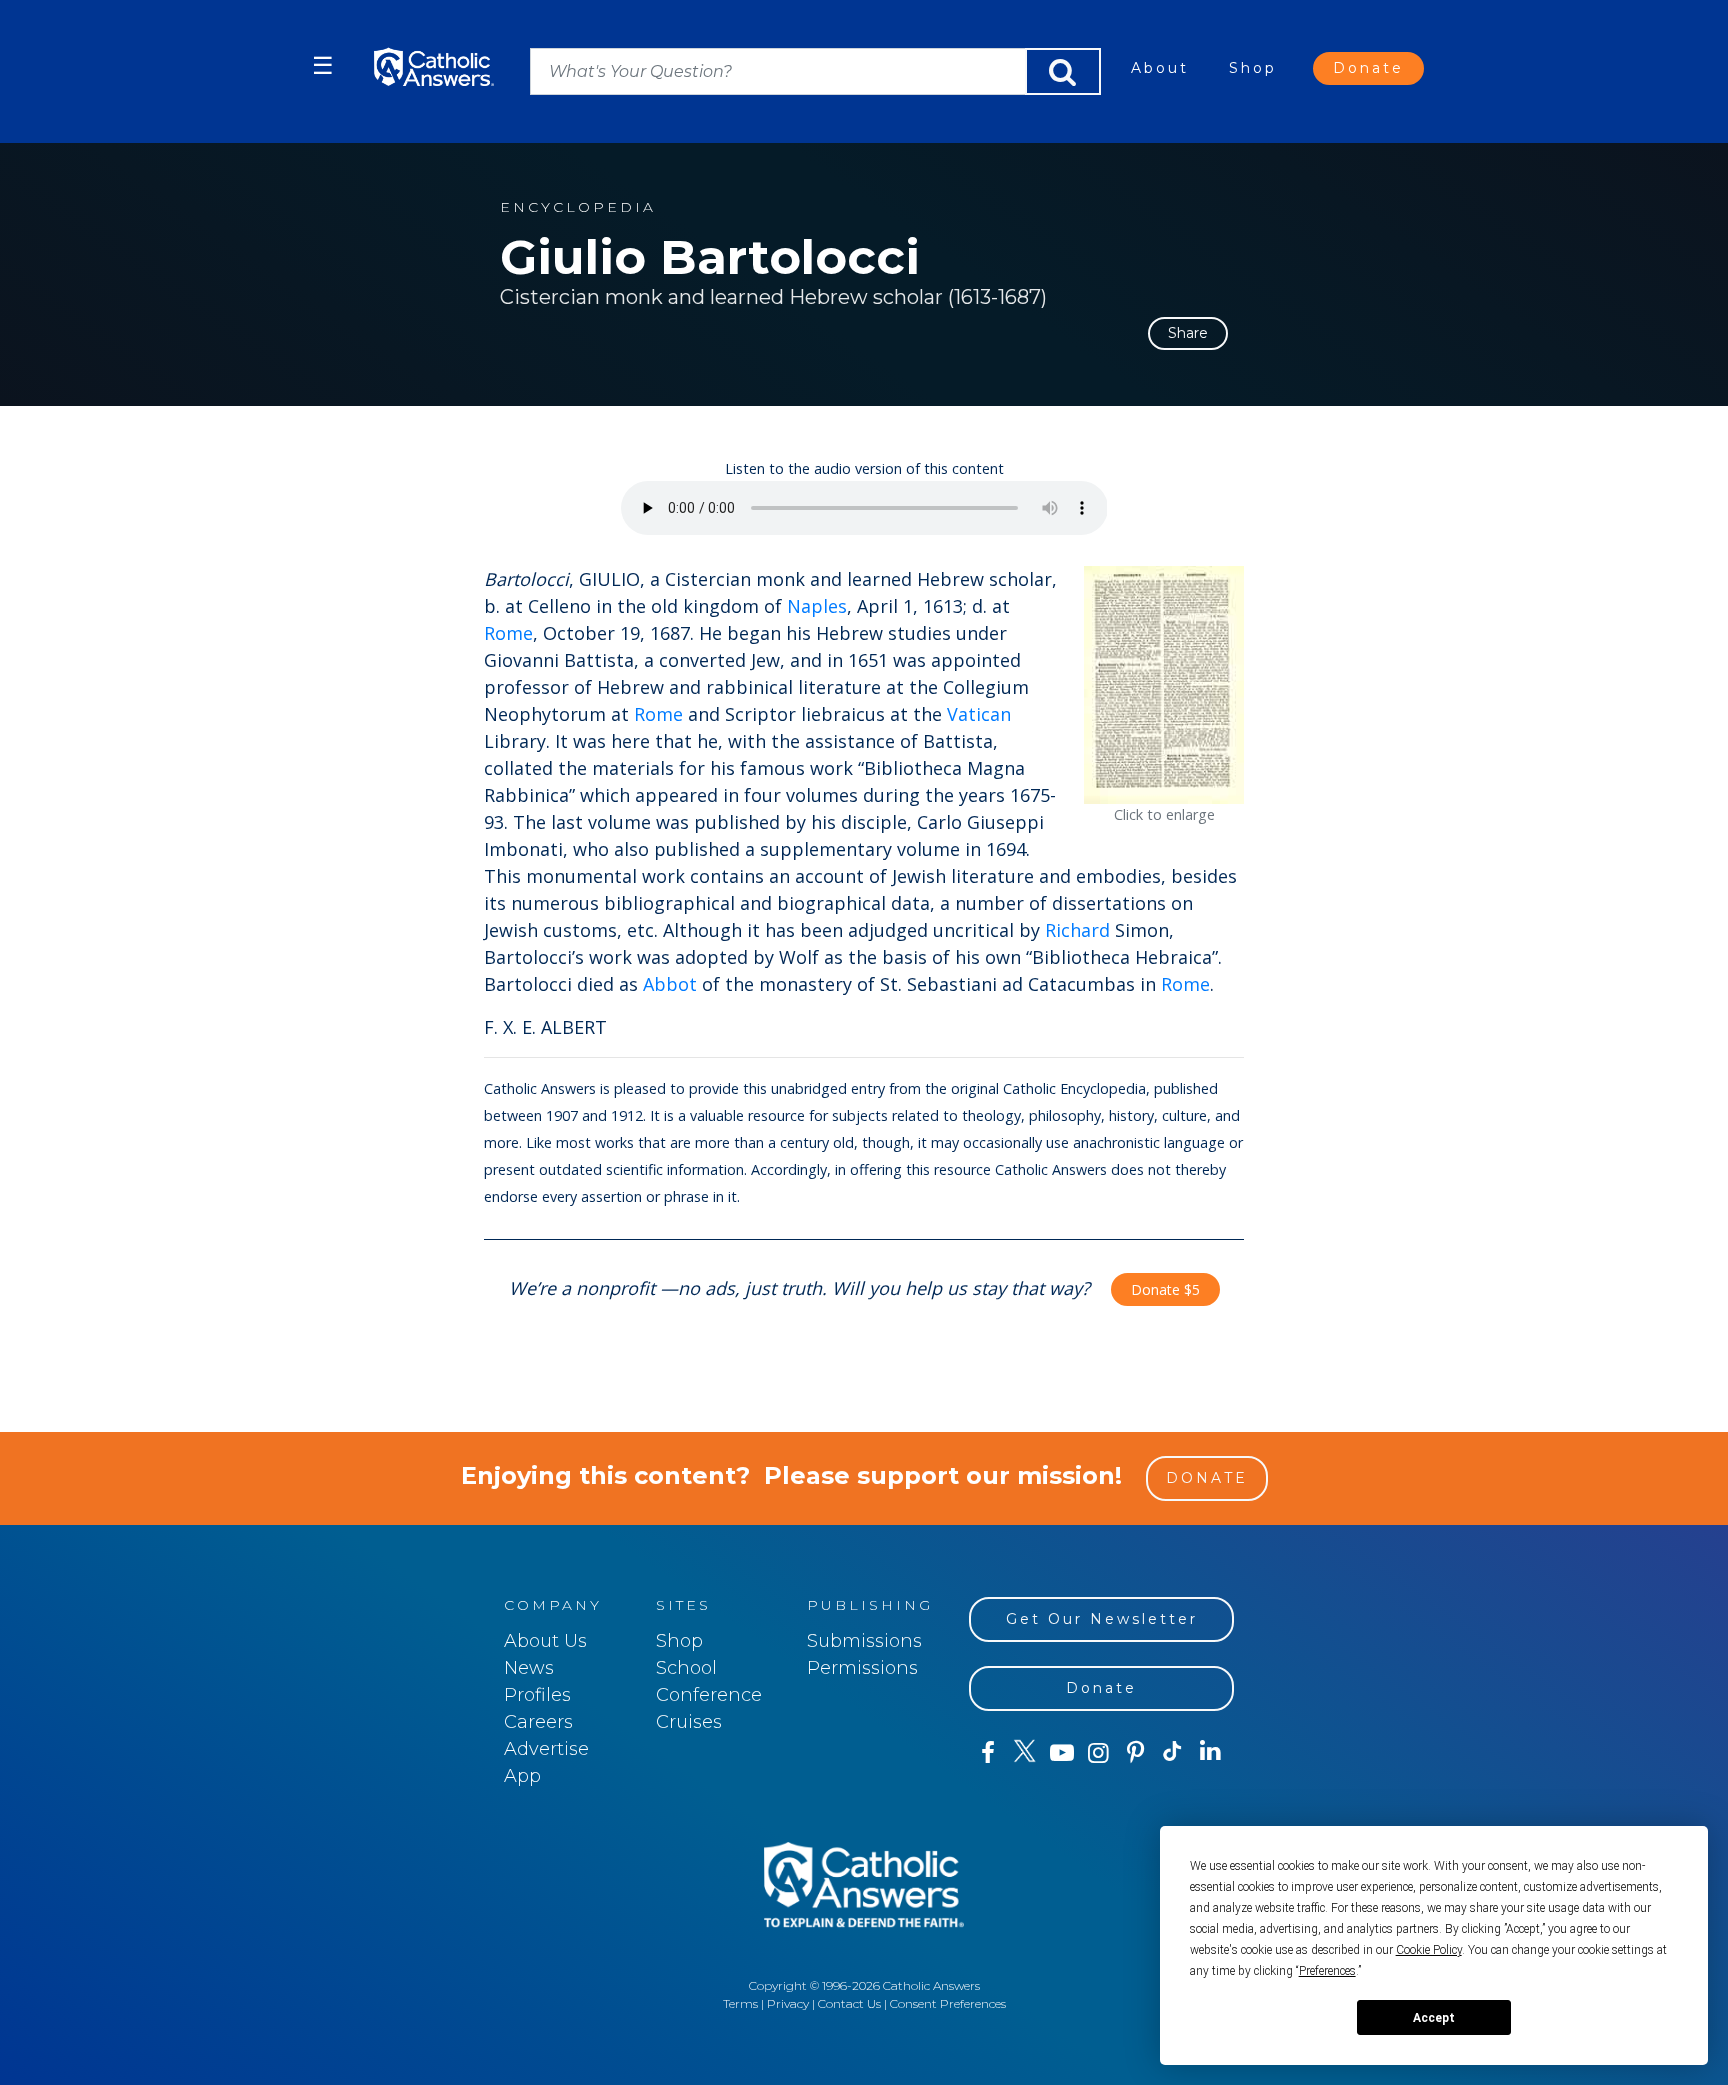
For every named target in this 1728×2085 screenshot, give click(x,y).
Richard (1077, 930)
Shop (1253, 68)
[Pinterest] (1135, 1753)
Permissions (862, 1668)
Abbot (670, 984)
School (686, 1668)
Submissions (864, 1641)
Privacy (788, 2003)
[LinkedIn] (1210, 1752)
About (1160, 68)
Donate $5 (1165, 1289)
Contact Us (849, 2003)
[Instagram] (1098, 1753)
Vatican (979, 714)
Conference (709, 1695)
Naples (817, 606)
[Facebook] (987, 1753)
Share (1188, 333)
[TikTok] (1172, 1753)
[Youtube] (1061, 1753)
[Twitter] (1024, 1753)
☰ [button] (323, 65)
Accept (1434, 2018)
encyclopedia (578, 207)
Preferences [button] (1327, 1971)
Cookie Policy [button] (1429, 1950)
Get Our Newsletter (1102, 1619)
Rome (508, 633)
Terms (740, 2003)
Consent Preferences (948, 2003)
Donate (1368, 68)
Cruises (689, 1722)
